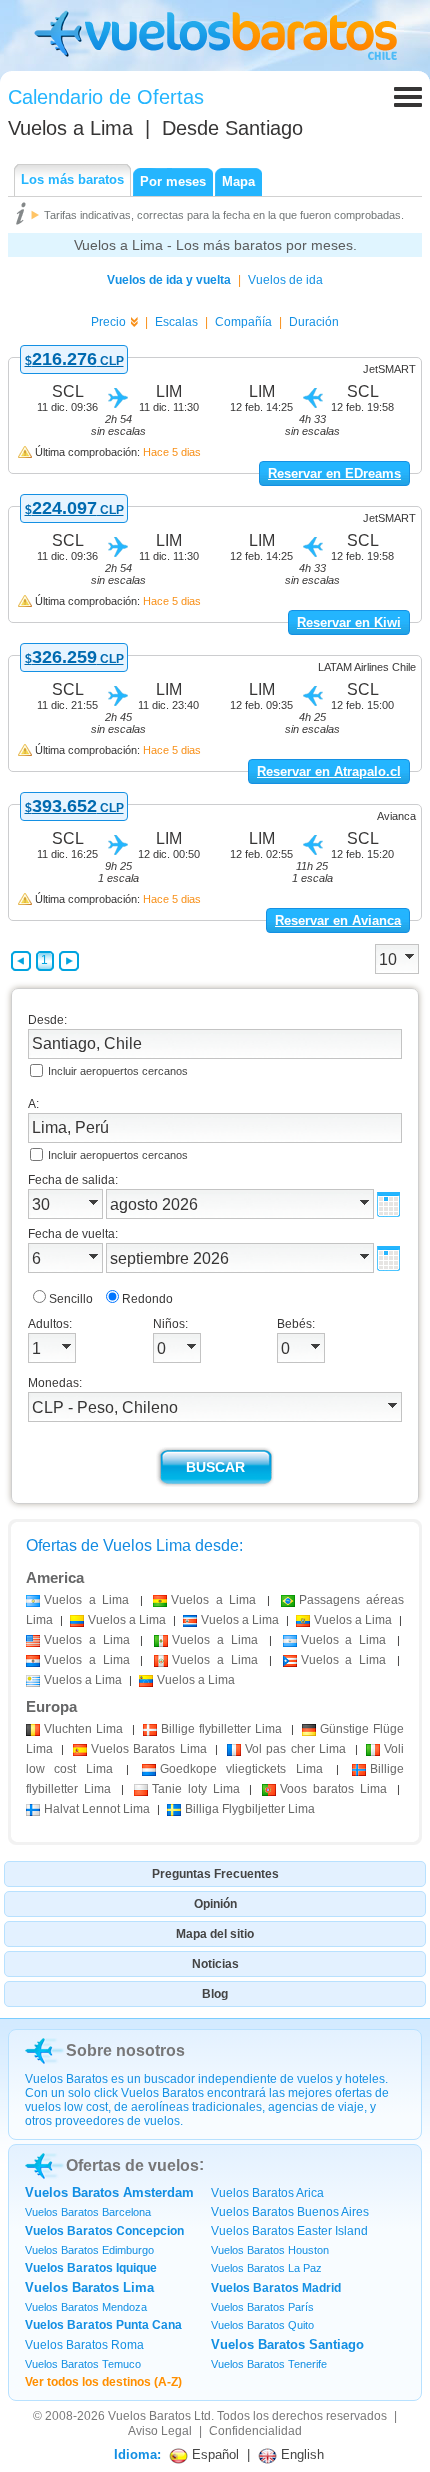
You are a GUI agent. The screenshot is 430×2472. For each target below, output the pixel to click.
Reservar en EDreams (334, 473)
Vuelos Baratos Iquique (91, 2268)
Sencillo (71, 1299)
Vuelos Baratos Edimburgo (89, 2250)
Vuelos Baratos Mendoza (86, 2307)
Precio (108, 322)
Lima (83, 1729)
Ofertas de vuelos (132, 2165)
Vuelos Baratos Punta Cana (103, 2325)
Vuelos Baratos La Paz (266, 2268)
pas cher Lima (295, 1749)
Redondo (147, 1299)
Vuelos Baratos (149, 2416)
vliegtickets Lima (241, 1769)
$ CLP (74, 361)
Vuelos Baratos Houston (270, 2250)
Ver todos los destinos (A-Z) (103, 2382)
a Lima (86, 1600)
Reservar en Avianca (338, 920)
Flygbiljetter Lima (250, 1809)
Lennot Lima (97, 1809)
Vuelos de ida (285, 280)
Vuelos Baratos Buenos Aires (290, 2212)
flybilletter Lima (222, 1729)
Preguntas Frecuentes (215, 1874)
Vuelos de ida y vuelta (169, 280)
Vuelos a (70, 128)
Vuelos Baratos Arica (267, 2193)
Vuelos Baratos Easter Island (289, 2231)
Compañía (243, 322)
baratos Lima (333, 1789)
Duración (314, 322)
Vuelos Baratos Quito (262, 2325)
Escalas (176, 322)
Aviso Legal (160, 2431)
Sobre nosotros (125, 2050)
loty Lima (196, 1789)
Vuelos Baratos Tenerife (269, 2364)
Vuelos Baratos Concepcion (104, 2231)
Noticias (215, 1964)
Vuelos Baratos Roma (84, 2345)
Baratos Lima (149, 1749)
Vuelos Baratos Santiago (287, 2344)
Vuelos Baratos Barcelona (88, 2212)
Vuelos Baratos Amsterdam (109, 2192)
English (300, 2454)
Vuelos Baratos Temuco (83, 2364)
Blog (215, 1994)
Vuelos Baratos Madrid (276, 2288)
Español (213, 2454)
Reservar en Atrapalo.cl (329, 771)
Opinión (215, 1904)
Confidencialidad (255, 2431)
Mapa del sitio (215, 1934)
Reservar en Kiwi (349, 622)
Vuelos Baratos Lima (89, 2287)
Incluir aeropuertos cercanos (118, 1071)
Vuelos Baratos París (262, 2307)
